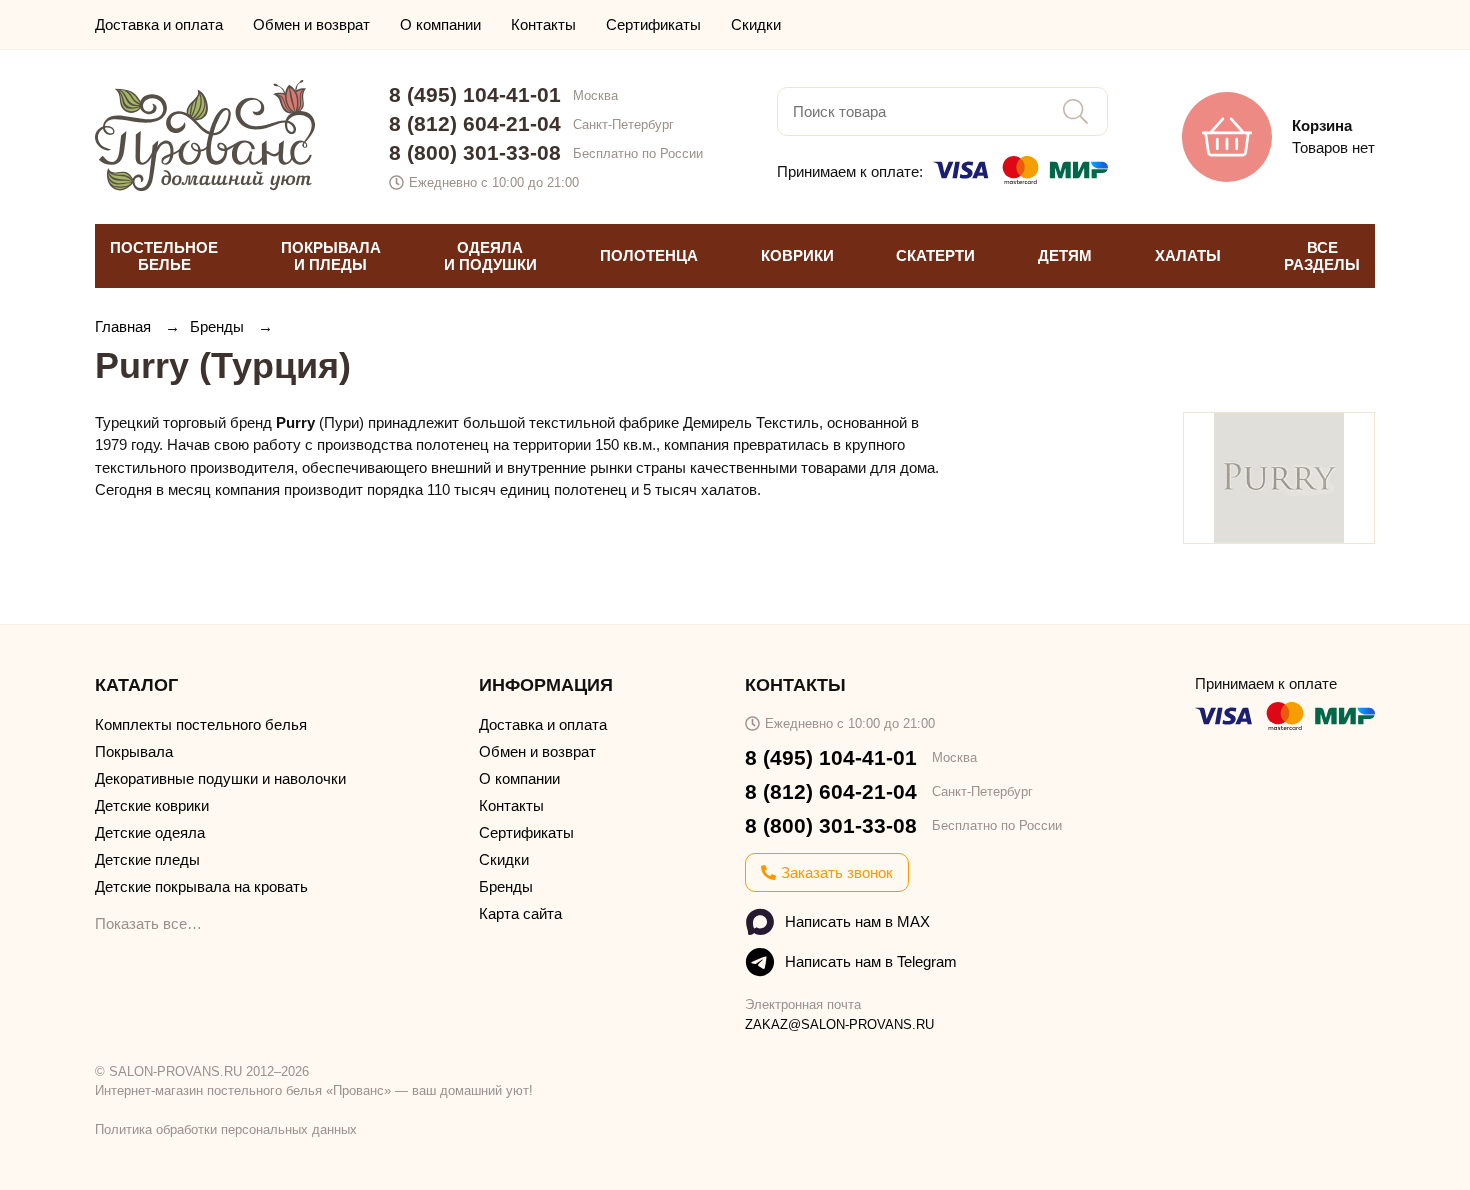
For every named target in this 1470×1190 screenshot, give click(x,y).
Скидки (756, 24)
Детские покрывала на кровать (201, 886)
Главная (125, 326)
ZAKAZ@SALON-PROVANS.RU (839, 1024)
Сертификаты (653, 24)
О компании (440, 24)
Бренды (219, 326)
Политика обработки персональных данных (226, 1129)
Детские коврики (152, 805)
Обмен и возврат (311, 24)
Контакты (543, 24)
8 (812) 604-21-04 (475, 123)
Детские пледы (147, 859)
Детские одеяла (150, 832)
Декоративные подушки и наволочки (220, 778)
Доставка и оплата (159, 24)
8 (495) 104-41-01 (475, 94)
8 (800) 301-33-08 (475, 152)
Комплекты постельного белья (201, 724)
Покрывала (134, 751)
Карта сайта (520, 913)
